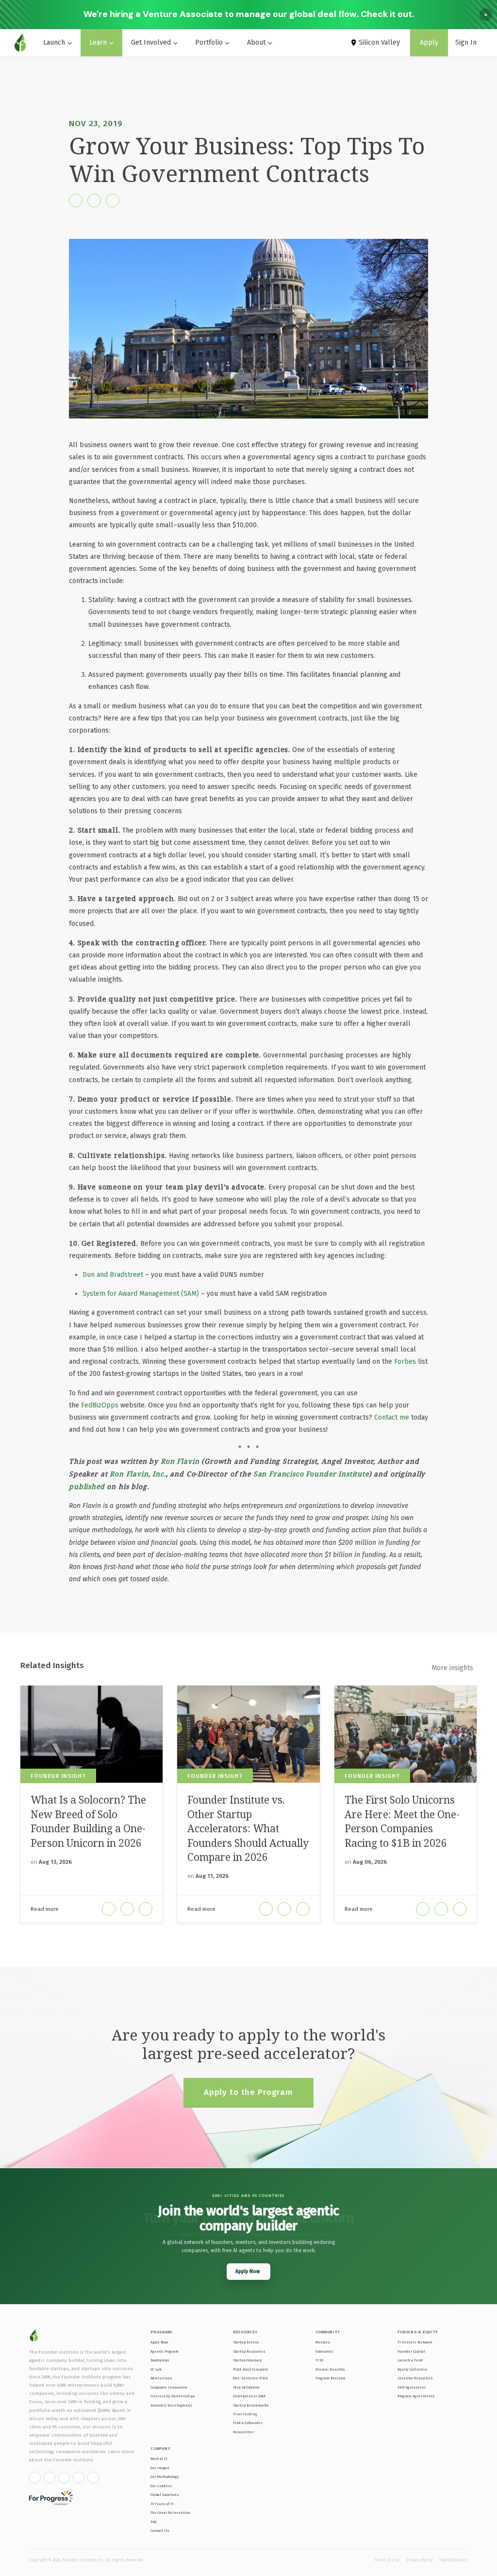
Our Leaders (161, 2486)
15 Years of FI (162, 2504)
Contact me (392, 1417)
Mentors (323, 2342)
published (87, 1486)
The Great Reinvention (170, 2513)
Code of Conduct (454, 2560)
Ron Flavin (180, 1461)
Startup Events (246, 2342)
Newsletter (243, 2432)
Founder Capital (411, 2351)
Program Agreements (416, 2396)
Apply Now (159, 2342)
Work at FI (159, 2459)
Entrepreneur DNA (249, 2396)
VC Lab (156, 2369)
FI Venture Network (415, 2342)
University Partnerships (173, 2396)
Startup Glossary (248, 2360)
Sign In (466, 42)
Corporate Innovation (169, 2387)
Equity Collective (413, 2369)
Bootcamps (160, 2360)
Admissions (161, 2378)
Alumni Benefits (330, 2369)
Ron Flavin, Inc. (138, 1474)
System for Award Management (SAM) (141, 1294)
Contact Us (160, 2531)
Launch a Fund (410, 2360)
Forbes (405, 1362)
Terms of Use (387, 2560)
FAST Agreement (412, 2387)
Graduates (324, 2351)
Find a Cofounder (248, 2423)
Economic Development (171, 2405)
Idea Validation (246, 2387)
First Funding (245, 2414)
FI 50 (319, 2360)
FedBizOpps (100, 1405)
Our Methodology (165, 2477)
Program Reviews (331, 2378)
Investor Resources (415, 2378)
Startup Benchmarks (251, 2405)
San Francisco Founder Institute (311, 1474)
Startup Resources (249, 2351)
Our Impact (160, 2468)
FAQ (153, 2522)
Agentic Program (165, 2351)
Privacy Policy (419, 2560)
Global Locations (165, 2495)
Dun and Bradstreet (113, 1275)
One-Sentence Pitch (250, 2378)
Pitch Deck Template (251, 2369)
